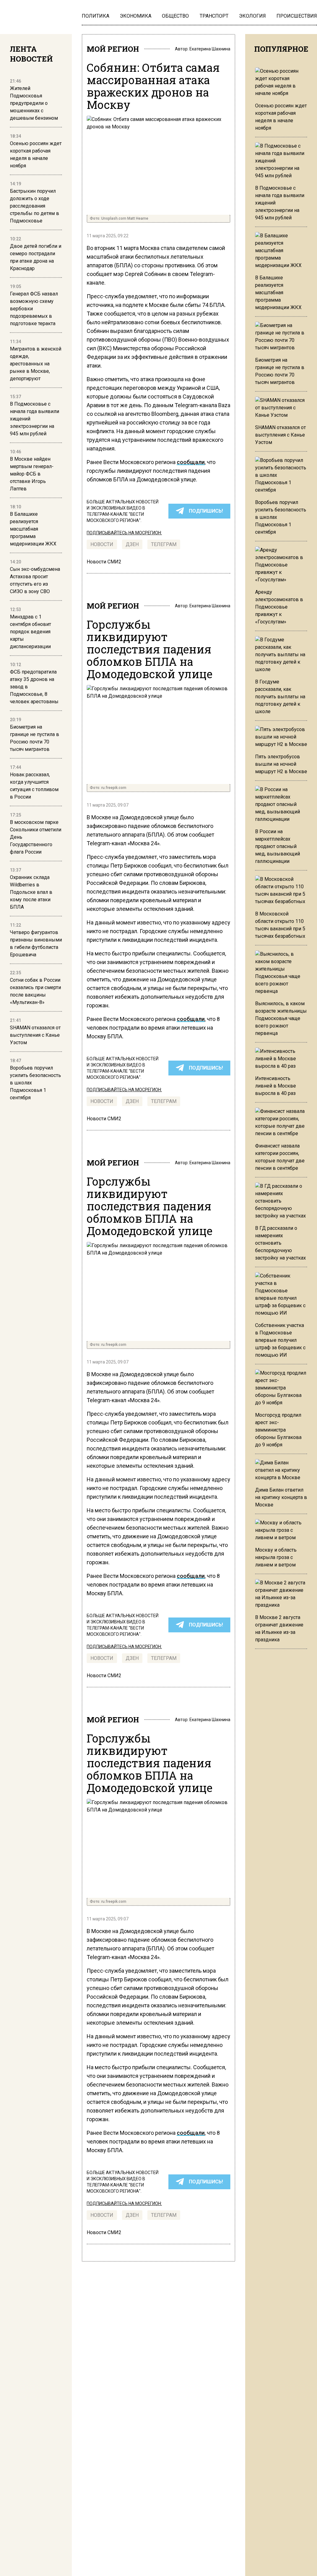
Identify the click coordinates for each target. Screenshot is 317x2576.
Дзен (132, 544)
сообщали (191, 462)
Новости (102, 544)
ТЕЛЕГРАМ (164, 544)
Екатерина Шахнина (210, 49)
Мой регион (113, 49)
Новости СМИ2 (104, 562)
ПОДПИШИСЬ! (206, 511)
